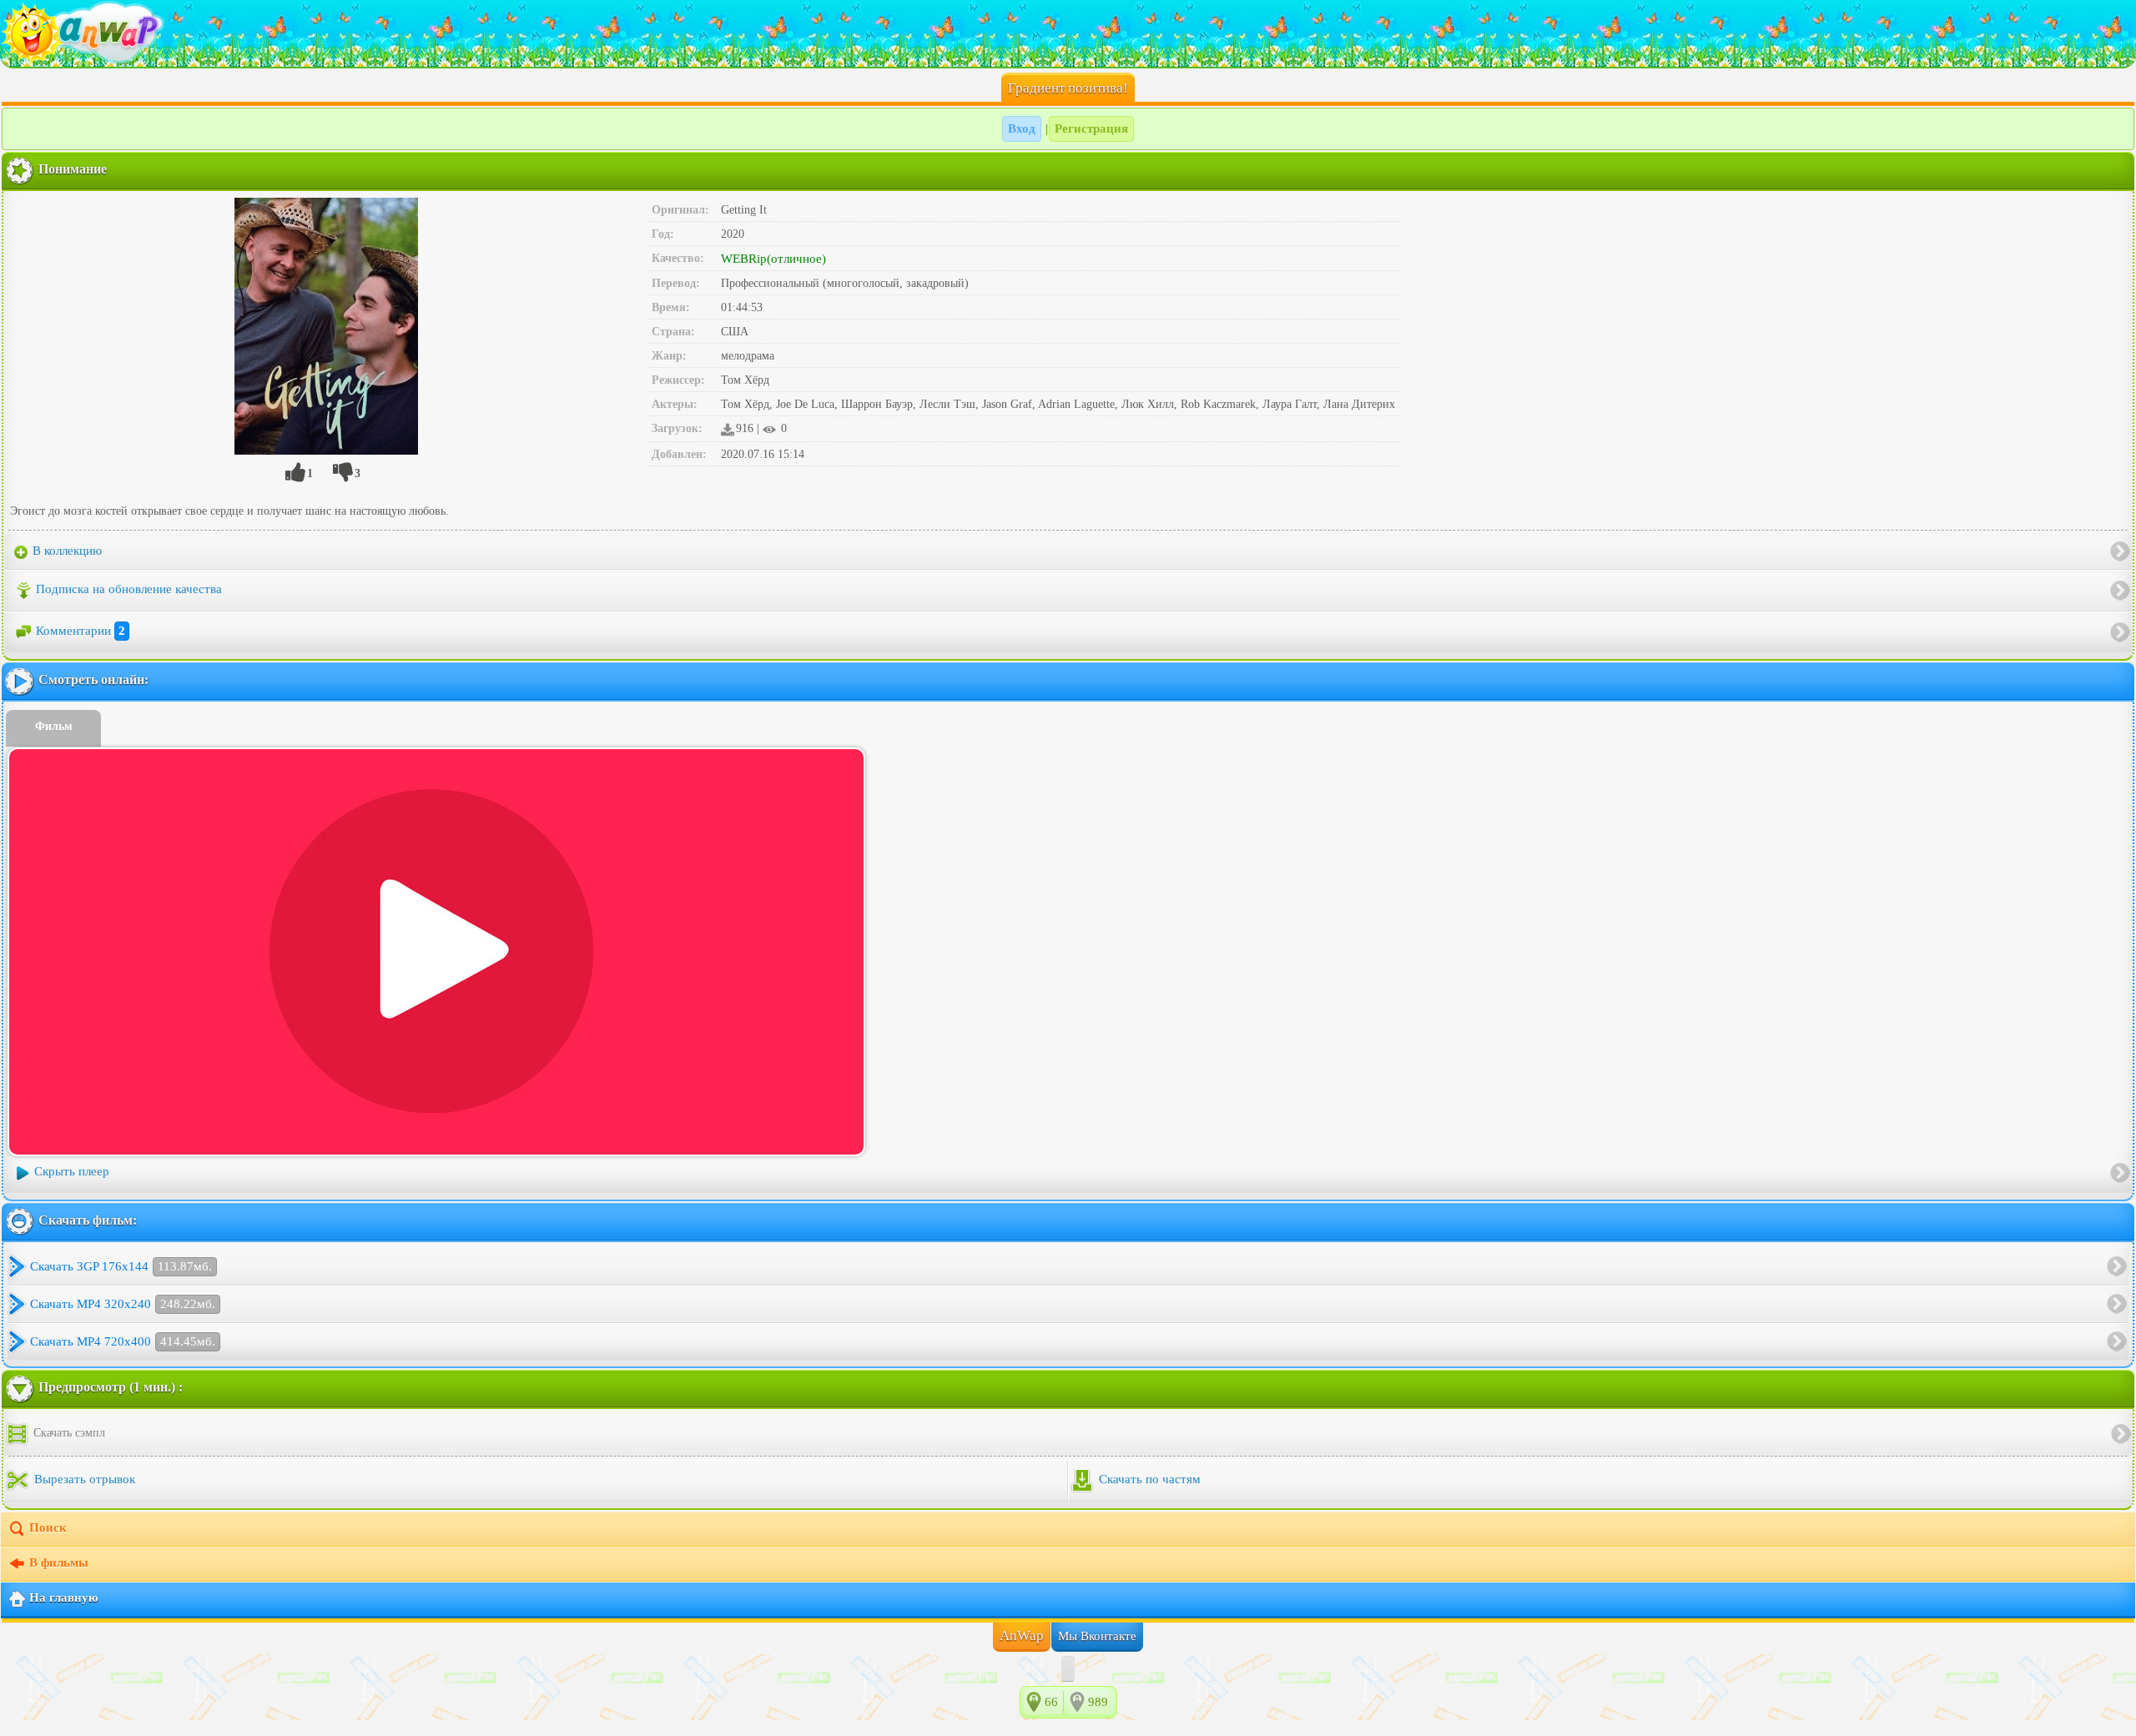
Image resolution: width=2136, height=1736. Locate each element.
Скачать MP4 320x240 (123, 1304)
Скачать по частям (1148, 1479)
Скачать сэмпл (68, 1433)
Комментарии (81, 631)
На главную (63, 1598)
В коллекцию (65, 551)
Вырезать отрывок (83, 1479)
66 (1051, 1702)
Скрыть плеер (72, 1171)
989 (1098, 1702)
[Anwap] (1068, 33)
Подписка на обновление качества (129, 589)
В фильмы (59, 1562)
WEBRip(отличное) (773, 259)
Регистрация (1091, 128)
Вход (1022, 128)
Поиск (48, 1527)
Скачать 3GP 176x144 (121, 1266)
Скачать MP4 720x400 (123, 1341)
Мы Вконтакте (1097, 1636)
